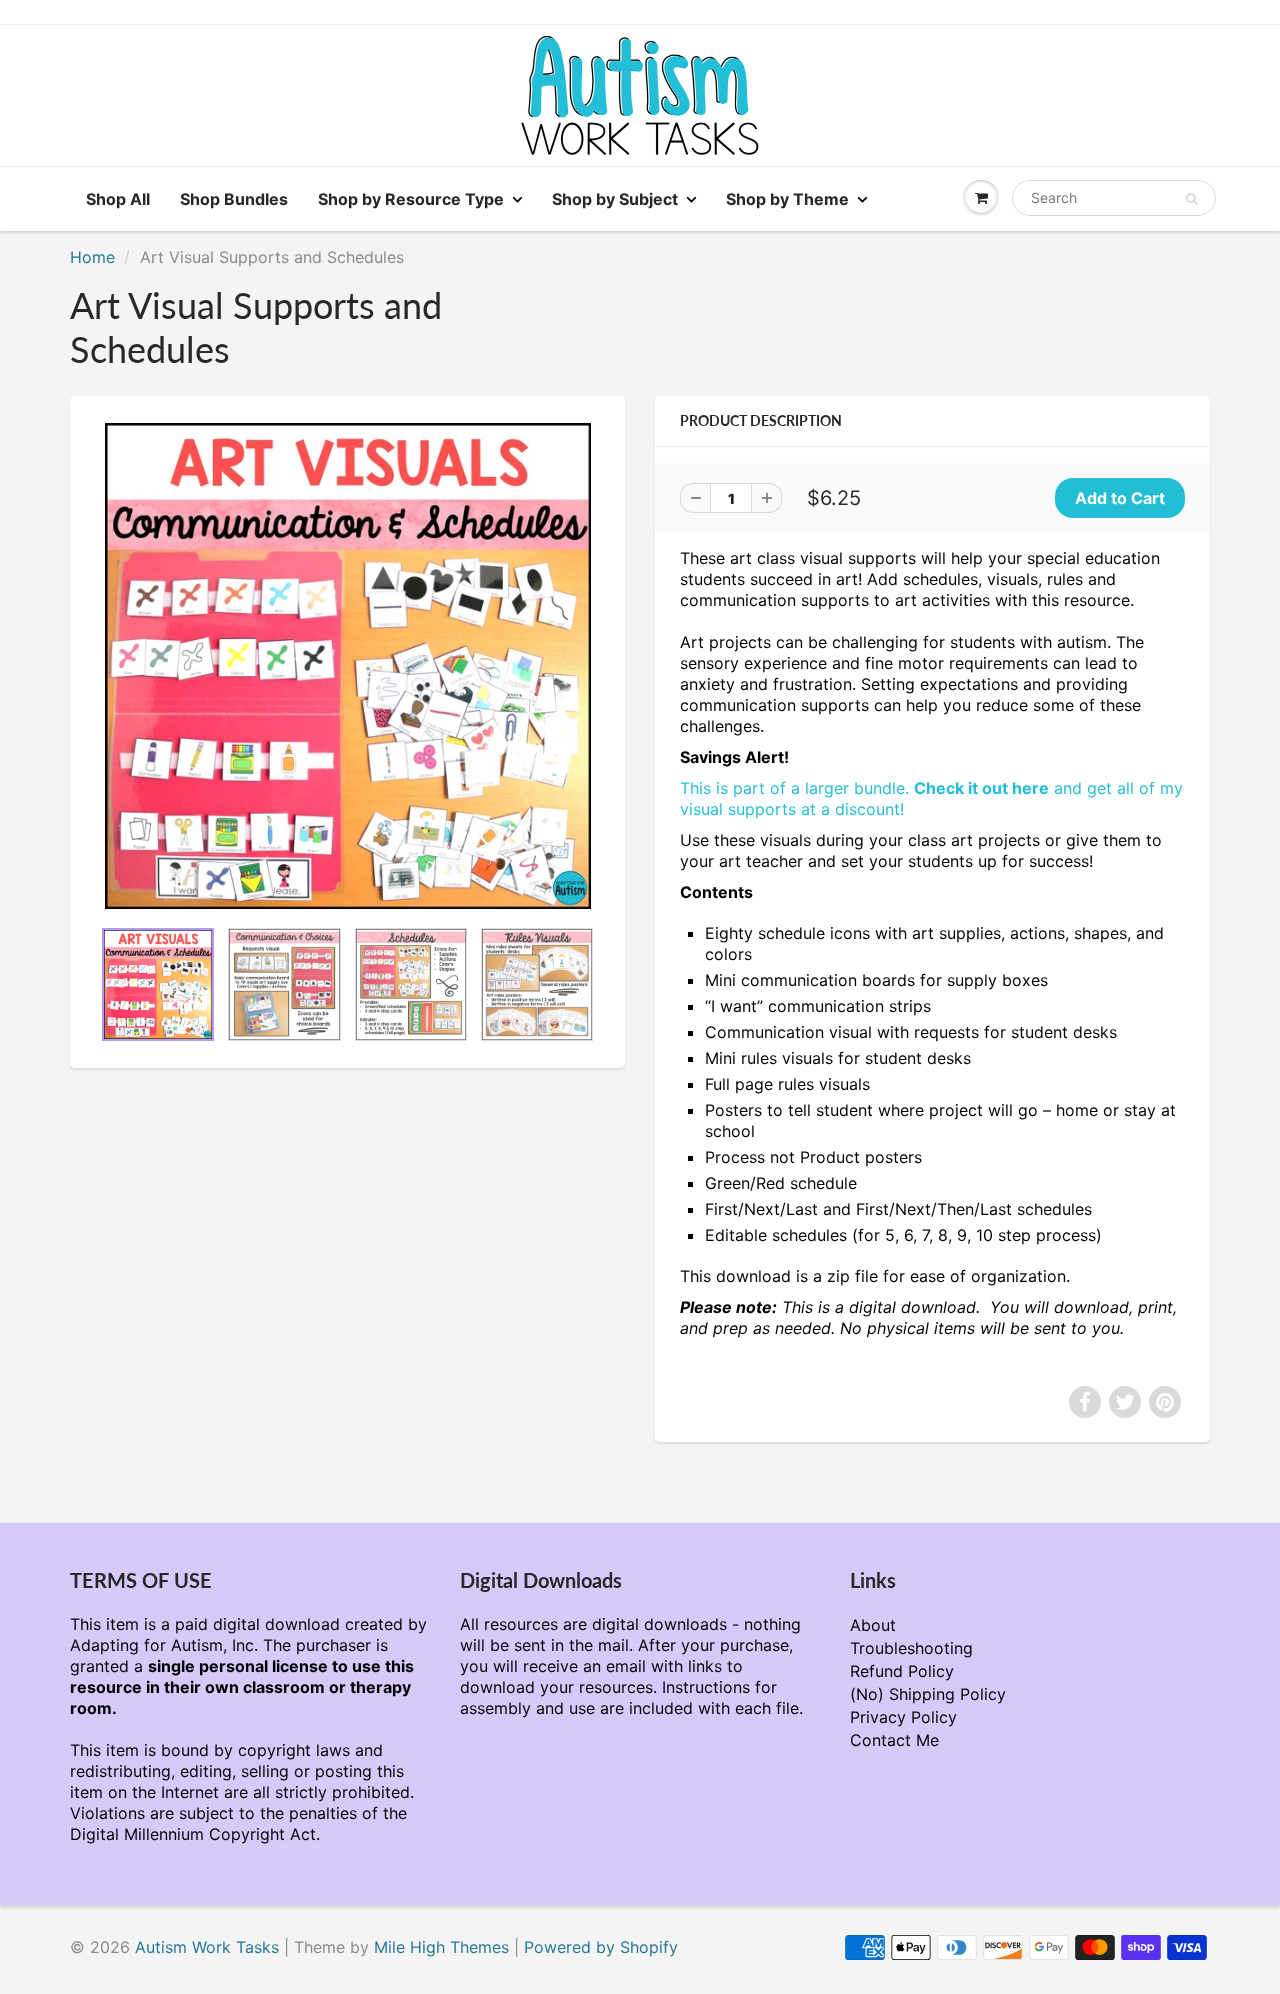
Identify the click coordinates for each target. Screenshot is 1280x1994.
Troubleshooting (911, 1648)
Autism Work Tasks (207, 1947)
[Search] (1191, 199)
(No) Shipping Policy (928, 1694)
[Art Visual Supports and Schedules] (347, 666)
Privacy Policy (903, 1717)
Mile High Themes (441, 1947)
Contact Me (894, 1740)
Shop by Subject (615, 199)
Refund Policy (902, 1671)
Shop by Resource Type (411, 199)
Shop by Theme (787, 199)
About (873, 1625)
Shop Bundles (234, 199)
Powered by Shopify (601, 1947)
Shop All (118, 199)
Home (92, 257)
